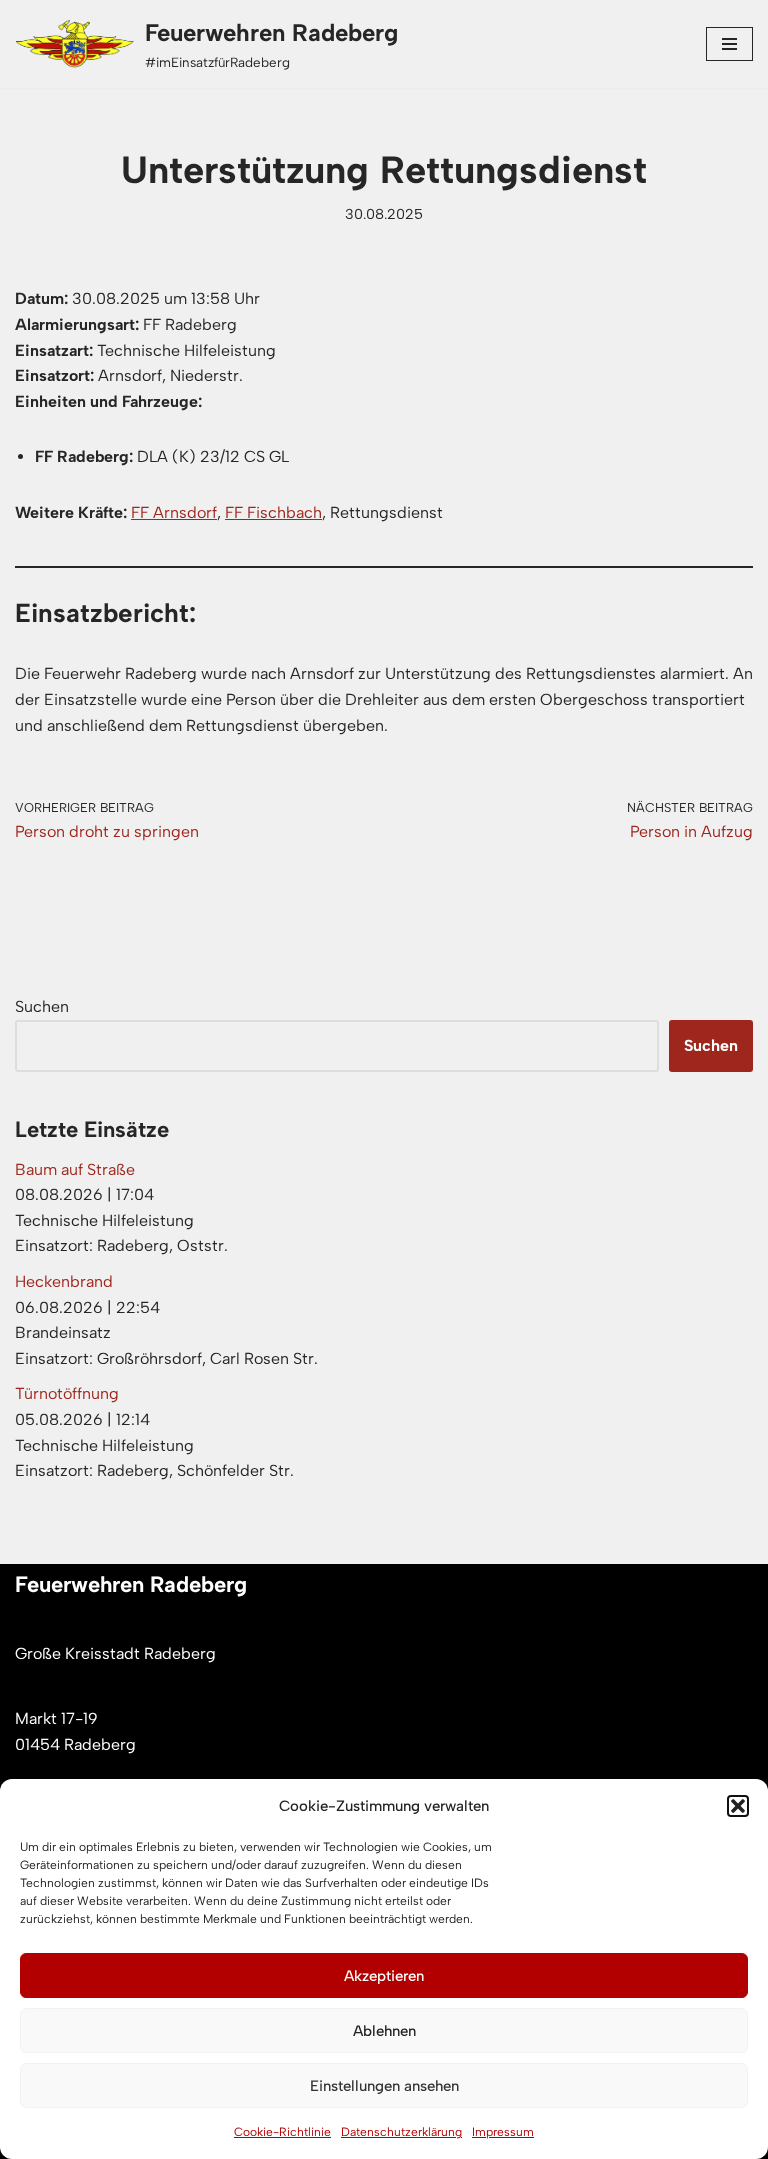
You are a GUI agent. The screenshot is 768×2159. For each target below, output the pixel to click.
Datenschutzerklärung (401, 2132)
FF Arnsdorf (174, 512)
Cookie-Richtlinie (282, 2132)
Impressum (503, 2132)
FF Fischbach (273, 512)
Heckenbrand (64, 1281)
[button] (738, 1806)
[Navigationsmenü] (729, 44)
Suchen (42, 1006)
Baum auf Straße (75, 1169)
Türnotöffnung (67, 1393)
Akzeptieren (384, 1976)
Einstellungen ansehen (384, 2086)
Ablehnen (384, 2031)
